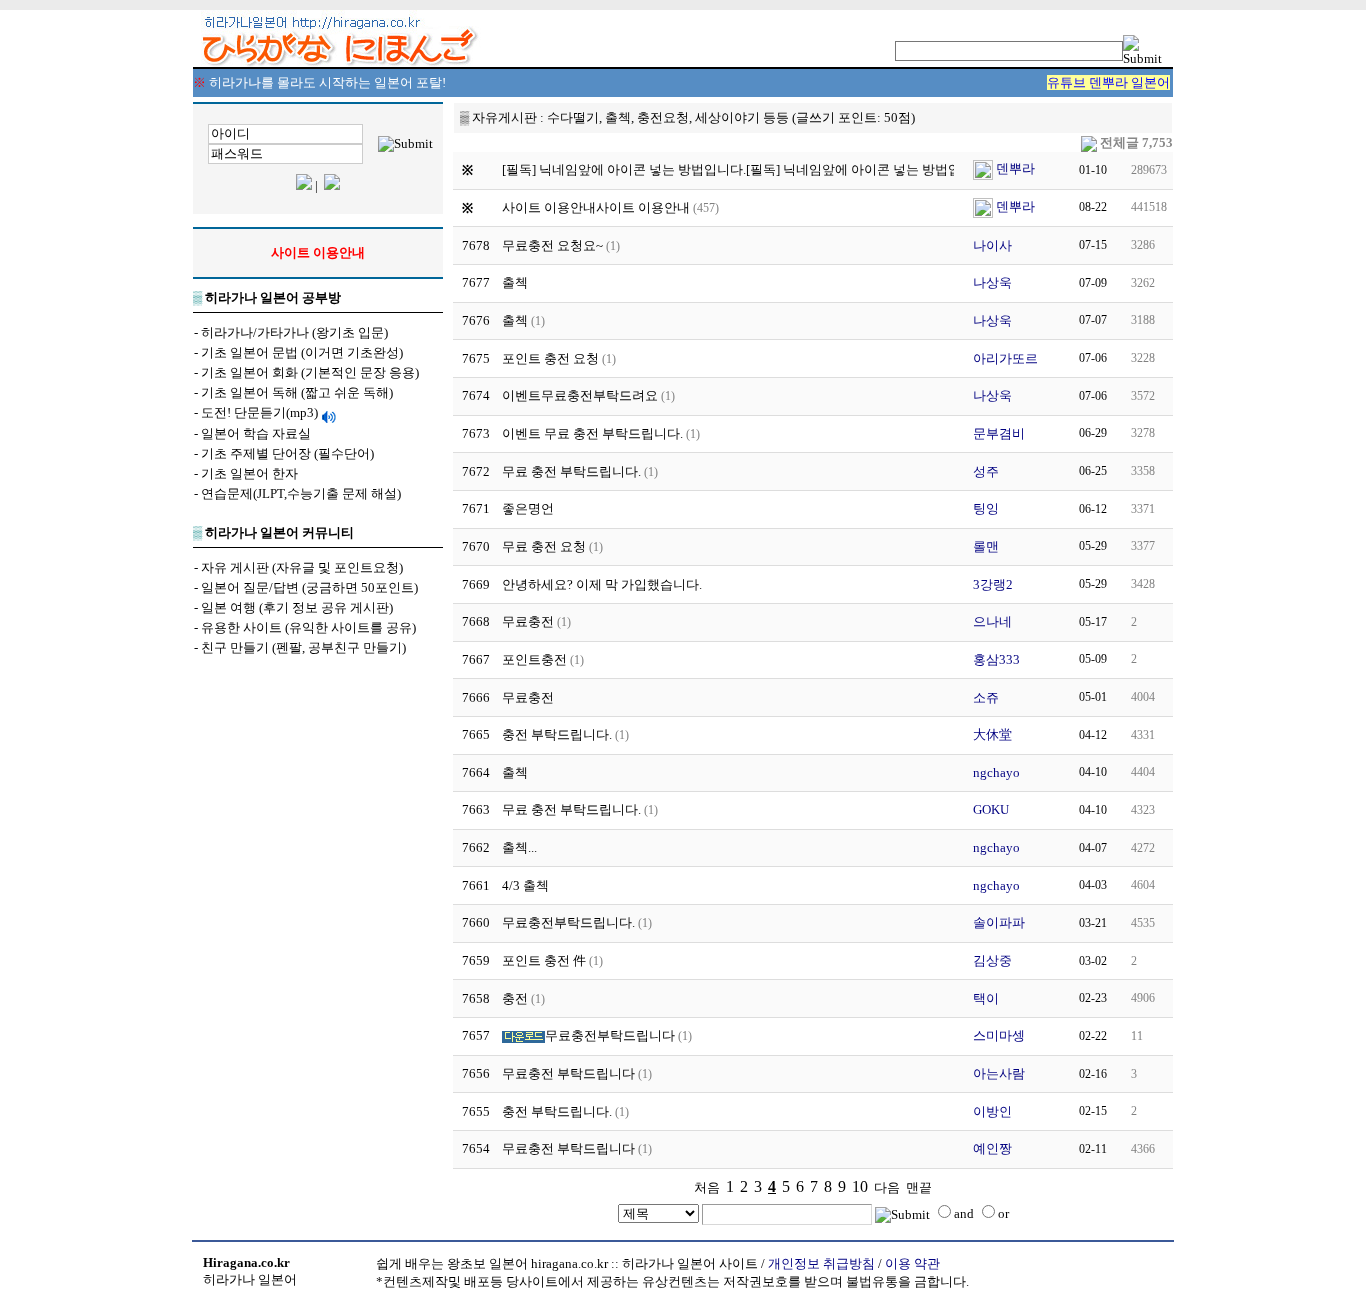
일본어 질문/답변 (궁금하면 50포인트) (309, 587)
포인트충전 (534, 659)
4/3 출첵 (525, 885)
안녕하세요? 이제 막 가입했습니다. (602, 584)
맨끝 (919, 1187)
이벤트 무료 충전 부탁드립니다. (592, 433)
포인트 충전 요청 (550, 358)
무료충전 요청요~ (552, 245)
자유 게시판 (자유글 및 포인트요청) (302, 567)
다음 (887, 1187)
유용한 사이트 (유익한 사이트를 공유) (308, 627)
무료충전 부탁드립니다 (568, 1073)
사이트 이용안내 (643, 207)
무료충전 (528, 621)
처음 (707, 1187)
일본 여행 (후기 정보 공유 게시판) (297, 607)
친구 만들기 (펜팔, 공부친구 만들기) (303, 647)
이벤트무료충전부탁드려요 (580, 395)
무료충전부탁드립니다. (568, 922)
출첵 (515, 282)
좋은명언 (528, 508)
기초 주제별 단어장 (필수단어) (287, 453)
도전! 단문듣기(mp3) (259, 412)
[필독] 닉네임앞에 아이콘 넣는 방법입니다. (868, 169)
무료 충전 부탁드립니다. (571, 471)
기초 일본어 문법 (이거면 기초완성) (302, 352)
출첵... (519, 847)
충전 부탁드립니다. (557, 734)
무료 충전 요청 (544, 546)
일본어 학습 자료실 (256, 433)
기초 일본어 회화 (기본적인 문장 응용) (310, 372)
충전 (515, 998)
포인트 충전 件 (544, 960)
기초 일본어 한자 (249, 473)
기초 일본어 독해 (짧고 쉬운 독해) (297, 392)
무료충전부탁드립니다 (610, 1035)
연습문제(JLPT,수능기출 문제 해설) (301, 493)
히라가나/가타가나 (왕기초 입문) (294, 332)
